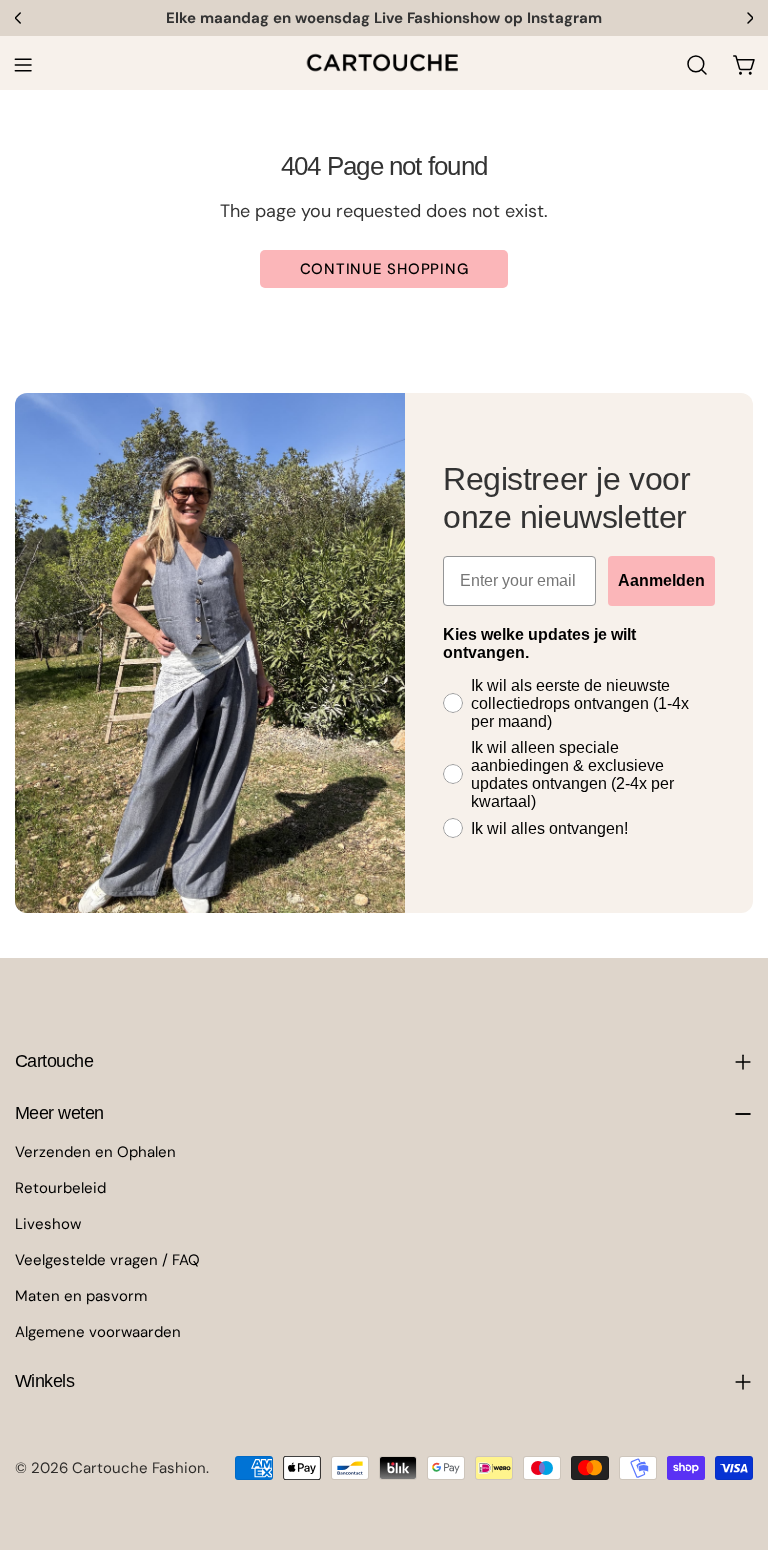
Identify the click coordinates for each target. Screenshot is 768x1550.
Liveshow (48, 1224)
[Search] (697, 65)
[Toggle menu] (23, 65)
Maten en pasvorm (81, 1296)
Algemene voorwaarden (98, 1332)
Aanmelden (661, 580)
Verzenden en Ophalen (95, 1152)
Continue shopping (384, 269)
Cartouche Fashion (139, 1468)
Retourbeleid (60, 1188)
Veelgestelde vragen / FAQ (107, 1260)
